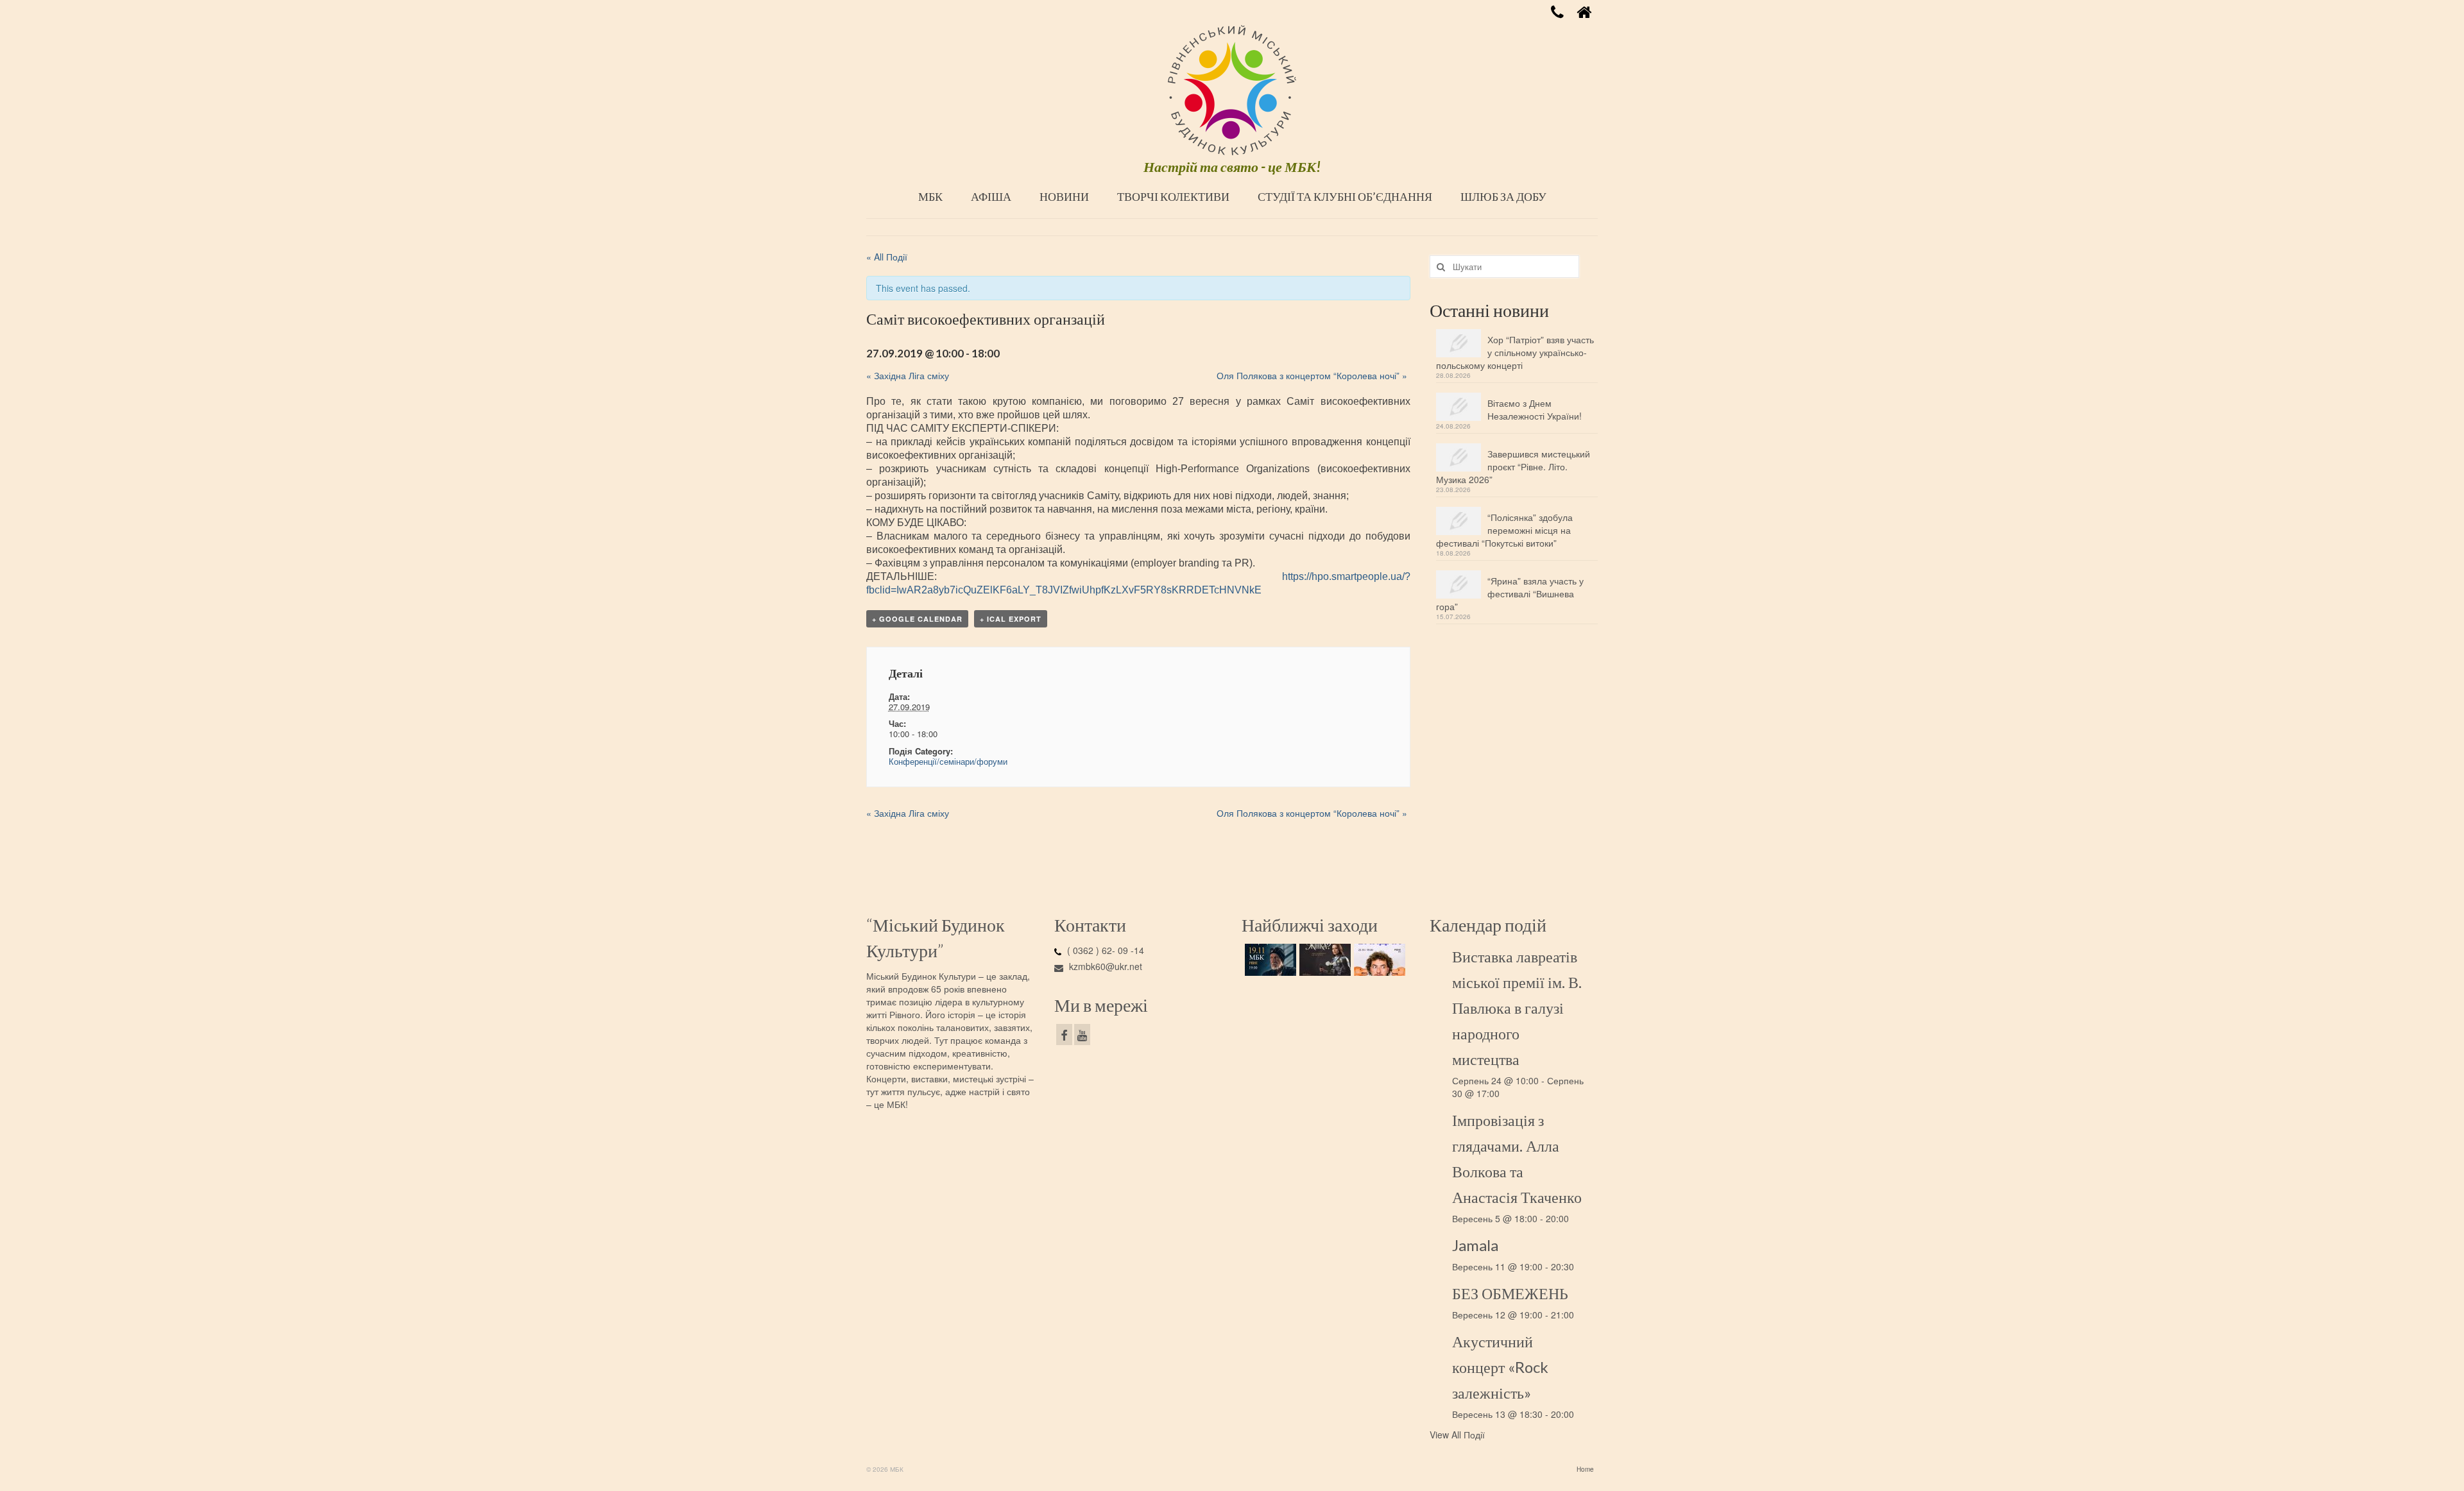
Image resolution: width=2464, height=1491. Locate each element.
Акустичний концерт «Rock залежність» (1500, 1367)
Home (1585, 1469)
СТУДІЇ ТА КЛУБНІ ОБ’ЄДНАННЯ (1345, 196)
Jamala (1475, 1245)
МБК (930, 196)
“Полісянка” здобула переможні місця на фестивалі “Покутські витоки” (1504, 530)
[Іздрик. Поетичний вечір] (1269, 960)
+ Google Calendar (917, 619)
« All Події (887, 257)
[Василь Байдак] (1378, 960)
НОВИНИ (1064, 196)
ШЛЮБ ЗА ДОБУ (1503, 196)
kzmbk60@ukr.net (1104, 966)
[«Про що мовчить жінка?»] (1323, 960)
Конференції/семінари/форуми (948, 761)
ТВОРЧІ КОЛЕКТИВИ (1173, 196)
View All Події (1457, 1435)
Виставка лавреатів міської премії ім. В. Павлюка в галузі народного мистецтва (1517, 1008)
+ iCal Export (1011, 619)
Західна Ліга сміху (908, 375)
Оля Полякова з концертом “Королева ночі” (1312, 375)
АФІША (991, 196)
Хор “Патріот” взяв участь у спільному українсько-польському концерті (1515, 352)
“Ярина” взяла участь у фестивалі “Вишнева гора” (1510, 593)
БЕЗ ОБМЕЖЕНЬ (1510, 1293)
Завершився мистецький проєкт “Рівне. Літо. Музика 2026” (1513, 466)
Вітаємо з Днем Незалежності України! (1535, 409)
